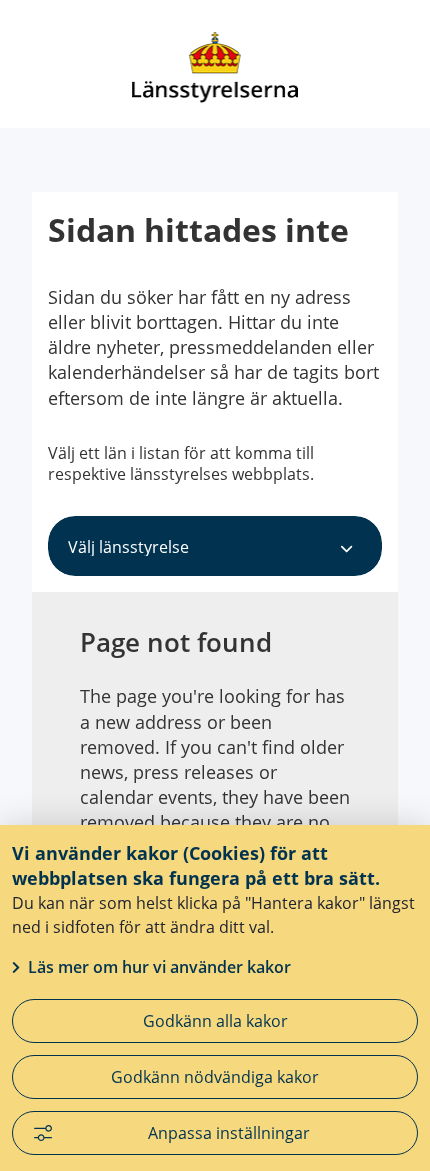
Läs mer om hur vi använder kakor (159, 967)
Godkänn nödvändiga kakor (215, 1077)
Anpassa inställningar (229, 1133)
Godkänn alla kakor (215, 1021)
